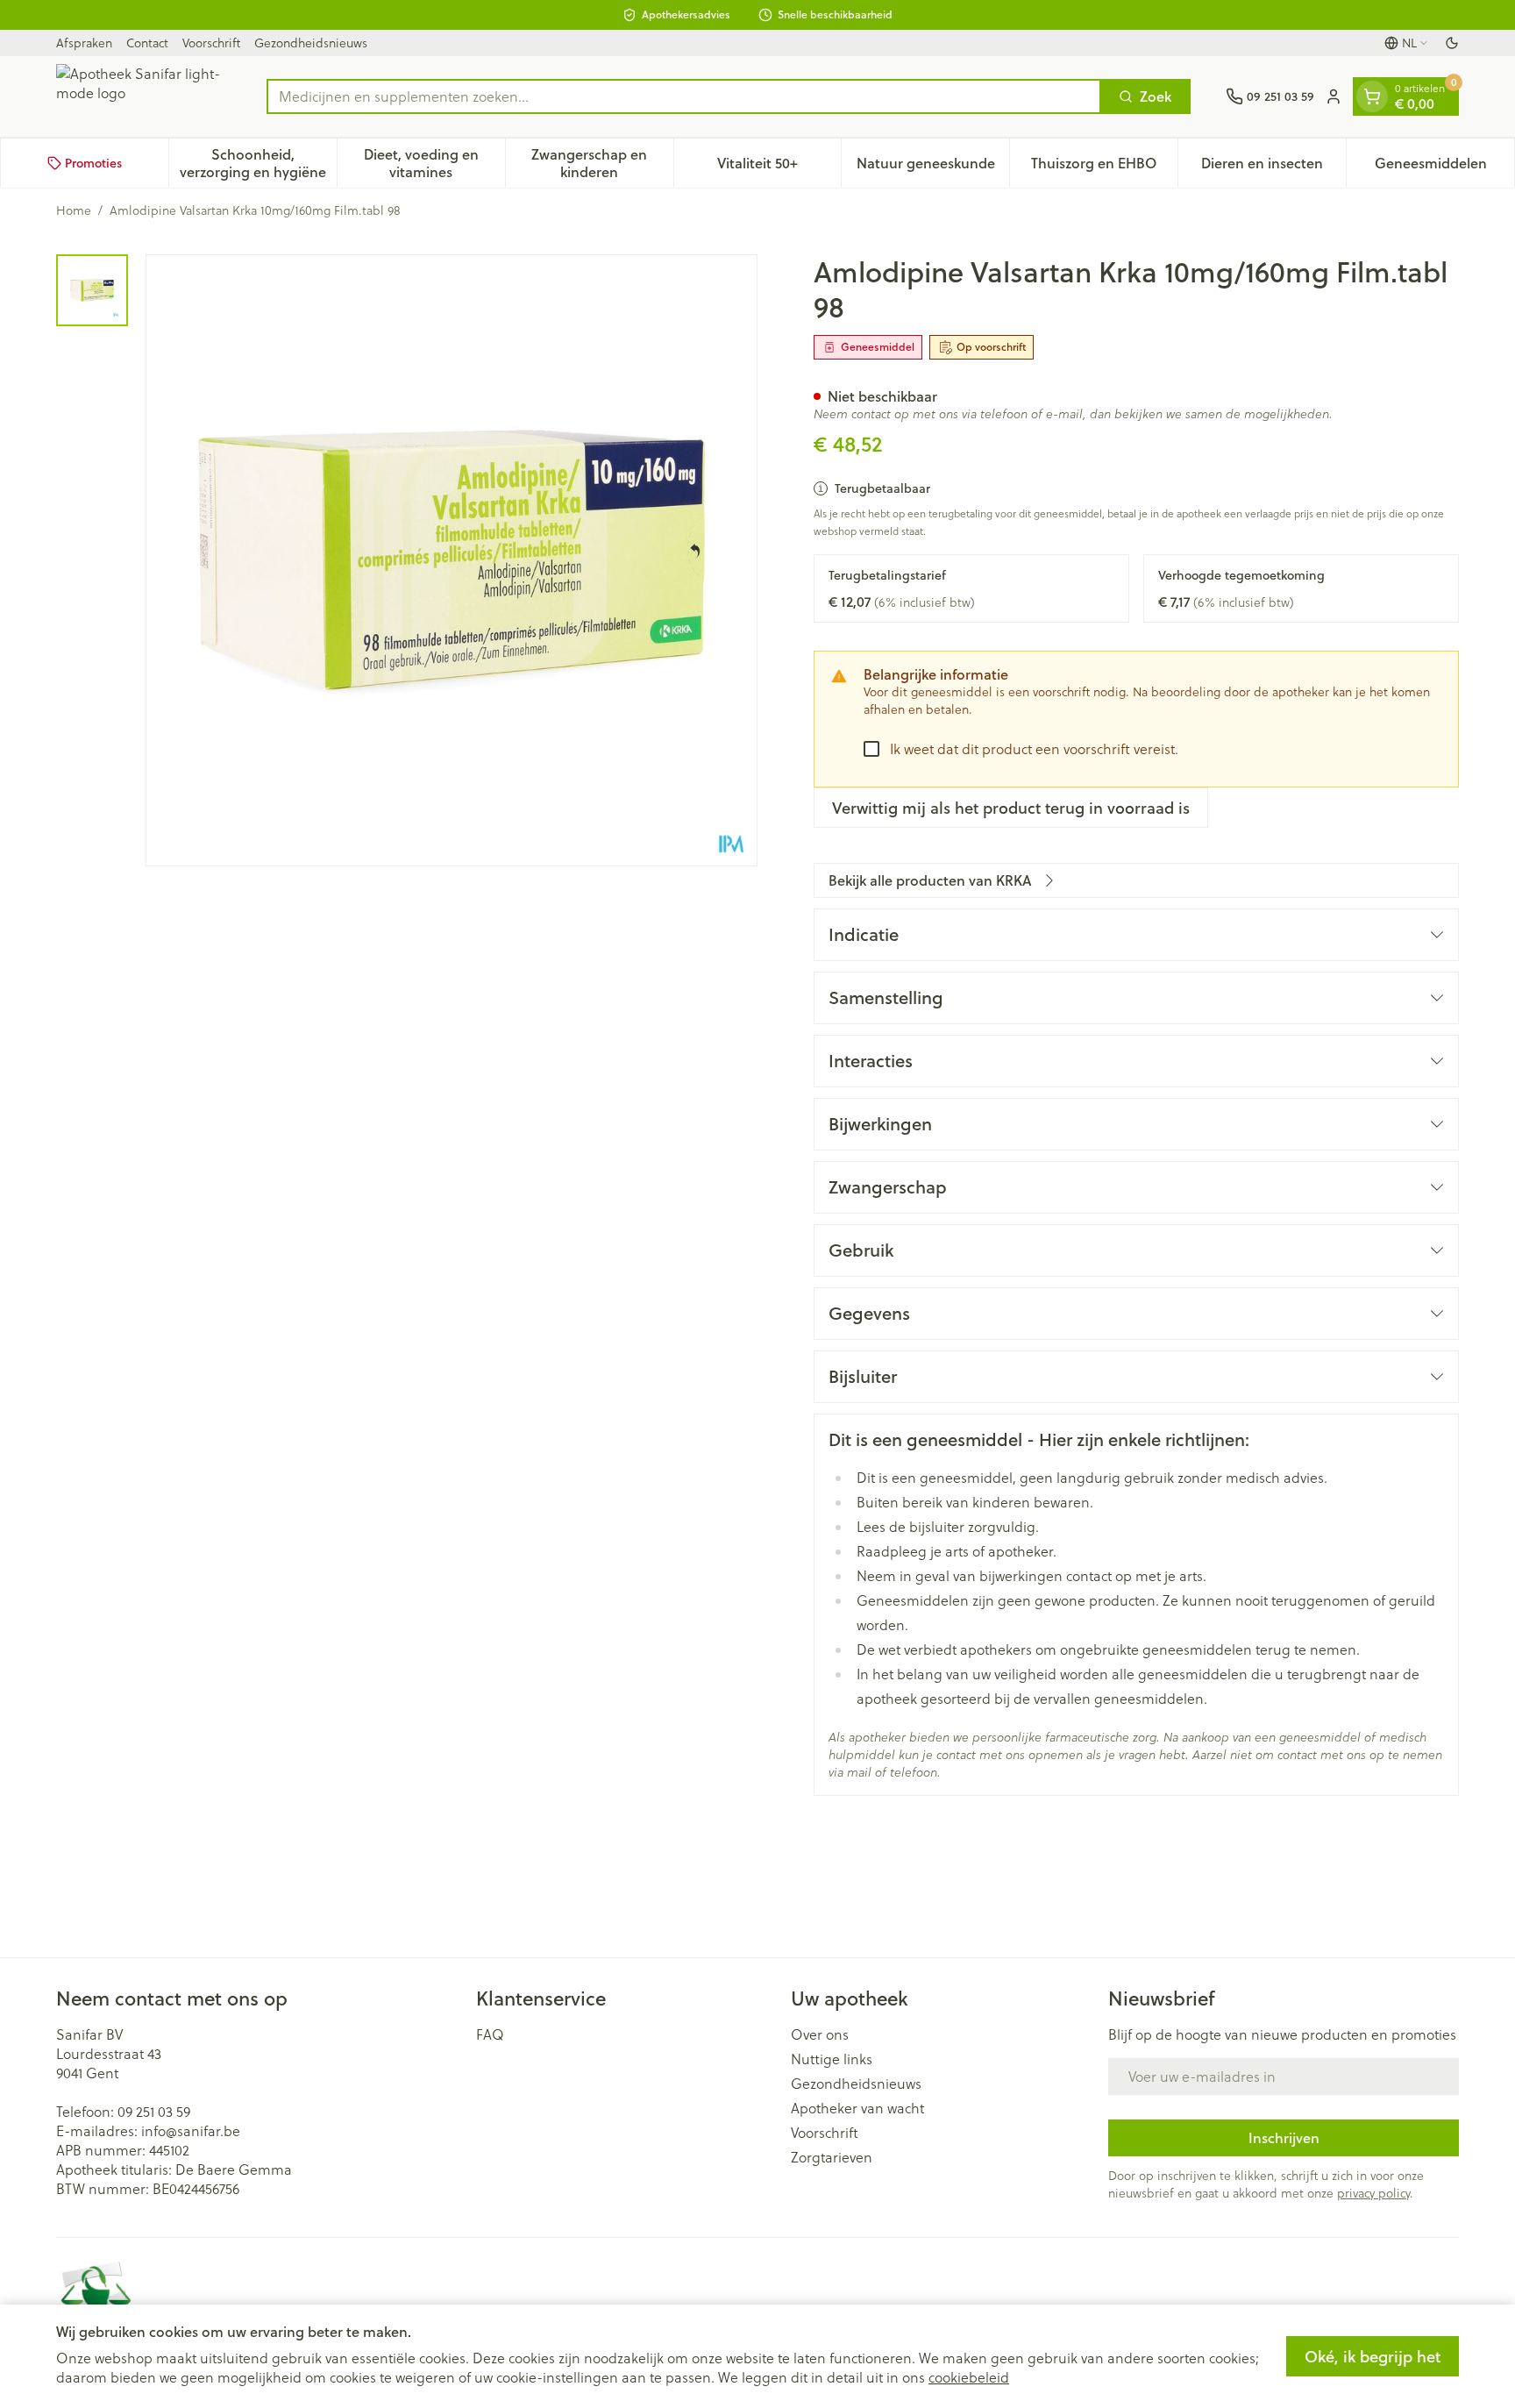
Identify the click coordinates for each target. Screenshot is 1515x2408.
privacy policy (1373, 2193)
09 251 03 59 (154, 2112)
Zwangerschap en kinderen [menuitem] (602, 163)
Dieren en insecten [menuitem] (1273, 167)
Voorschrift (211, 43)
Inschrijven (1284, 2137)
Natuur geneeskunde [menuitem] (933, 167)
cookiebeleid (969, 2377)
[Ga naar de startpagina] (144, 96)
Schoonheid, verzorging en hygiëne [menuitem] (258, 163)
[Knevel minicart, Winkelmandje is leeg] (1372, 96)
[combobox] (684, 96)
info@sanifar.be (191, 2131)
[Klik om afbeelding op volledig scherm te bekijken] (452, 560)
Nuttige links (832, 2059)
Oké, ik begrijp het (1373, 2356)
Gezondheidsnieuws (311, 43)
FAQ (490, 2034)
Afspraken (84, 43)
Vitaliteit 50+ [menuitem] (779, 167)
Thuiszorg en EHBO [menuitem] (1104, 167)
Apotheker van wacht (857, 2108)
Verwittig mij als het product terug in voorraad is (1011, 808)
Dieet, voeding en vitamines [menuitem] (434, 163)
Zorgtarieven (832, 2157)
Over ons (820, 2034)
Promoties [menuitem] (93, 163)
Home (74, 210)
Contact (147, 43)
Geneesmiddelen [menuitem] (1444, 167)
